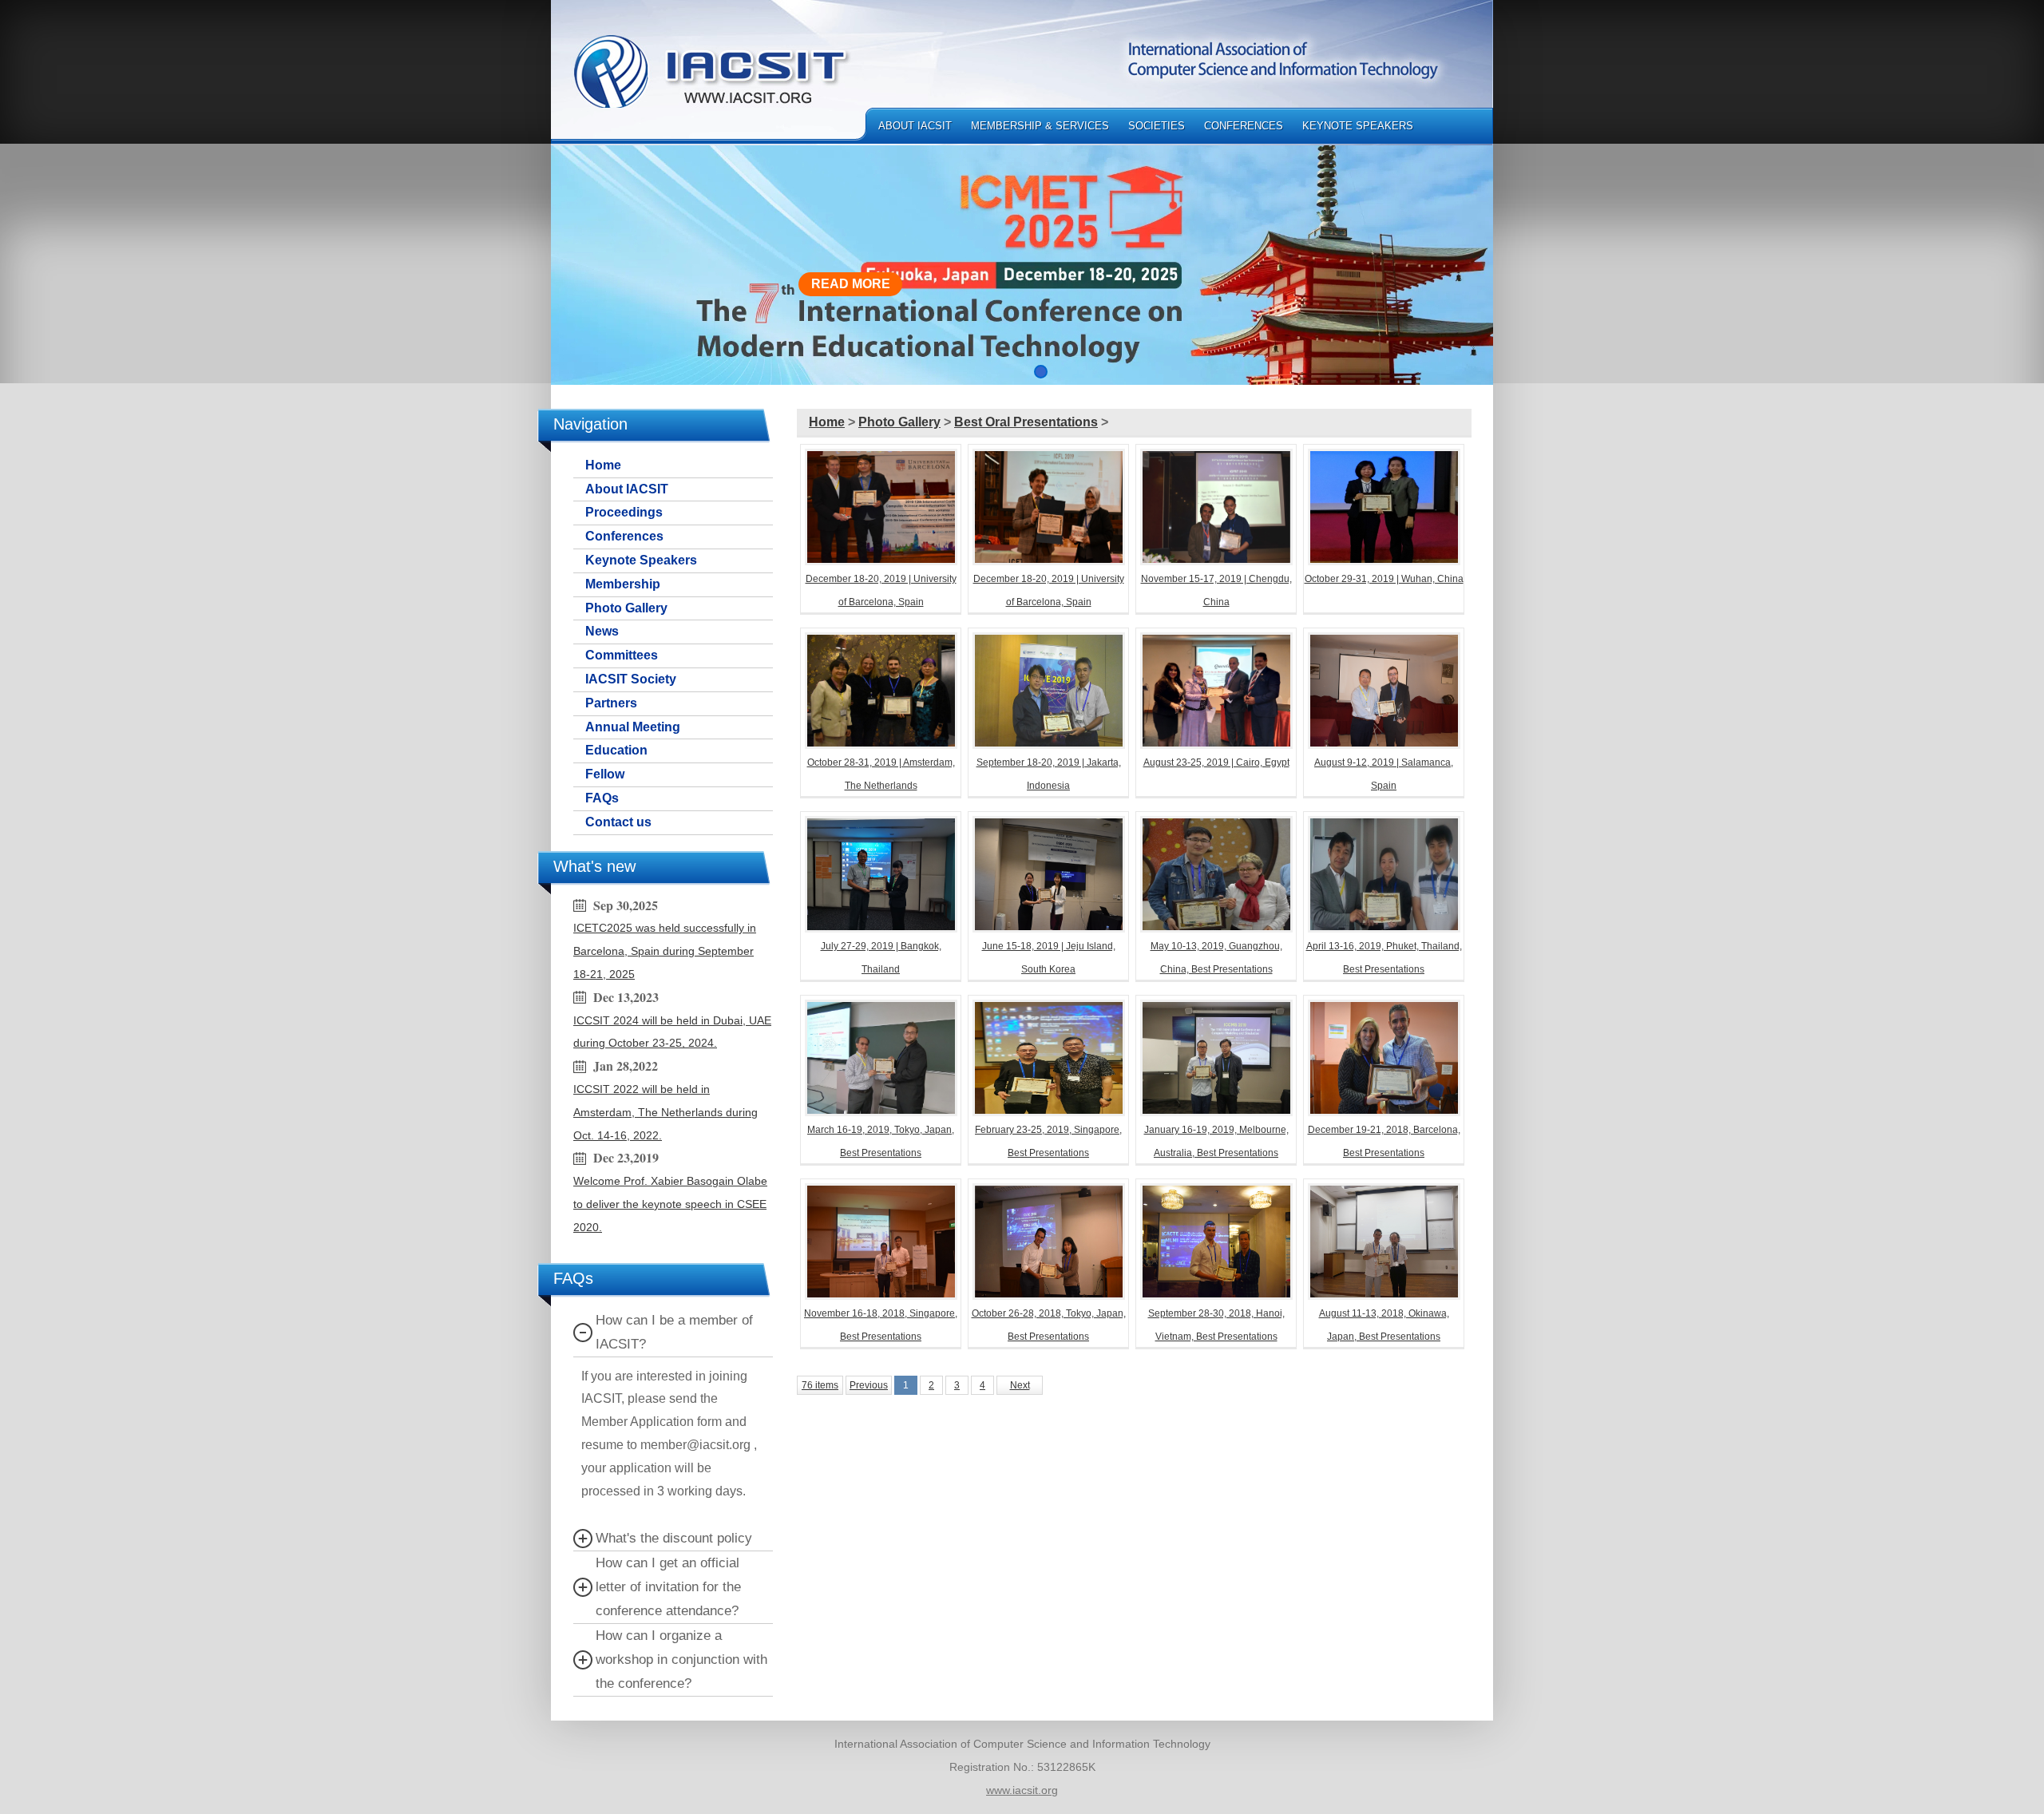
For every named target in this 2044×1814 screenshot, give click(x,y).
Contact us (618, 822)
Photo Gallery (626, 608)
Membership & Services (1040, 126)
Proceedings (624, 512)
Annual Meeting (633, 727)
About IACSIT (915, 126)
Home (603, 465)
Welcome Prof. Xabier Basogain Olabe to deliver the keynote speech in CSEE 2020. (670, 1204)
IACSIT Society (631, 679)
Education (616, 750)
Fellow (605, 774)
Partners (611, 703)
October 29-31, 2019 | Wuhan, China (1384, 579)
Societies (1157, 126)
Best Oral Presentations (1026, 422)
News (602, 631)
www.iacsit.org (1022, 1790)
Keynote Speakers (1358, 126)
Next (1020, 1385)
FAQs (602, 798)
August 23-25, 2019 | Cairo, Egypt (1216, 762)
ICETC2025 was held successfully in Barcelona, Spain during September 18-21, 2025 (665, 951)
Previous (869, 1385)
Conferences (1244, 126)
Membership (623, 584)
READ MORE (851, 284)
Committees (622, 655)
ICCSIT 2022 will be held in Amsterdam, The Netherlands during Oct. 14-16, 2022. (665, 1112)
